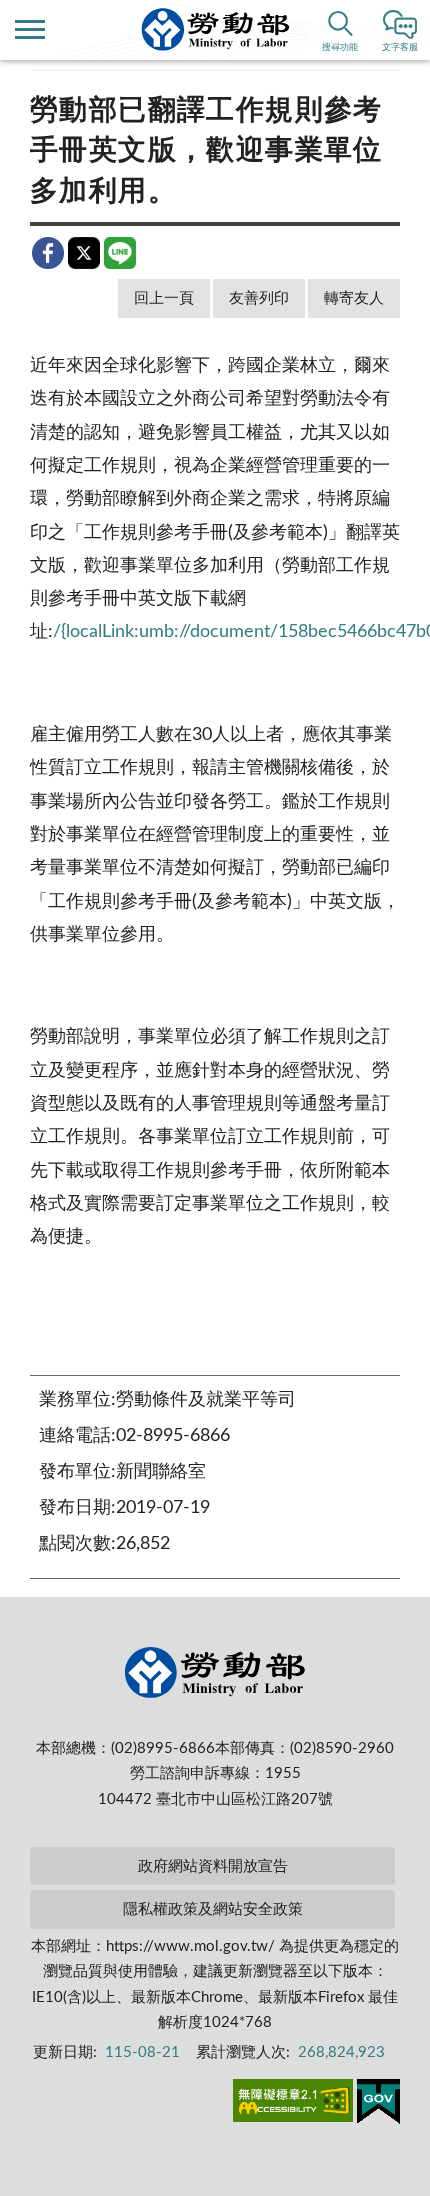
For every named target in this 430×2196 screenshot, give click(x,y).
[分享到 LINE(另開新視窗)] (120, 253)
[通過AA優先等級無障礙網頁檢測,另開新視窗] (293, 2104)
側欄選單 (30, 30)
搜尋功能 (340, 47)
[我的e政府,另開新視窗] (378, 2105)
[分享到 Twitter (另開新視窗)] (84, 253)
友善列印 (259, 298)
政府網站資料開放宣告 (213, 1866)
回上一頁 (164, 298)
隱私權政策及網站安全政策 (213, 1909)
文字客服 (400, 47)
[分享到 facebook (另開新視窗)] (48, 253)
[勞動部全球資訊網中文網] (215, 29)
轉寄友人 (354, 298)
